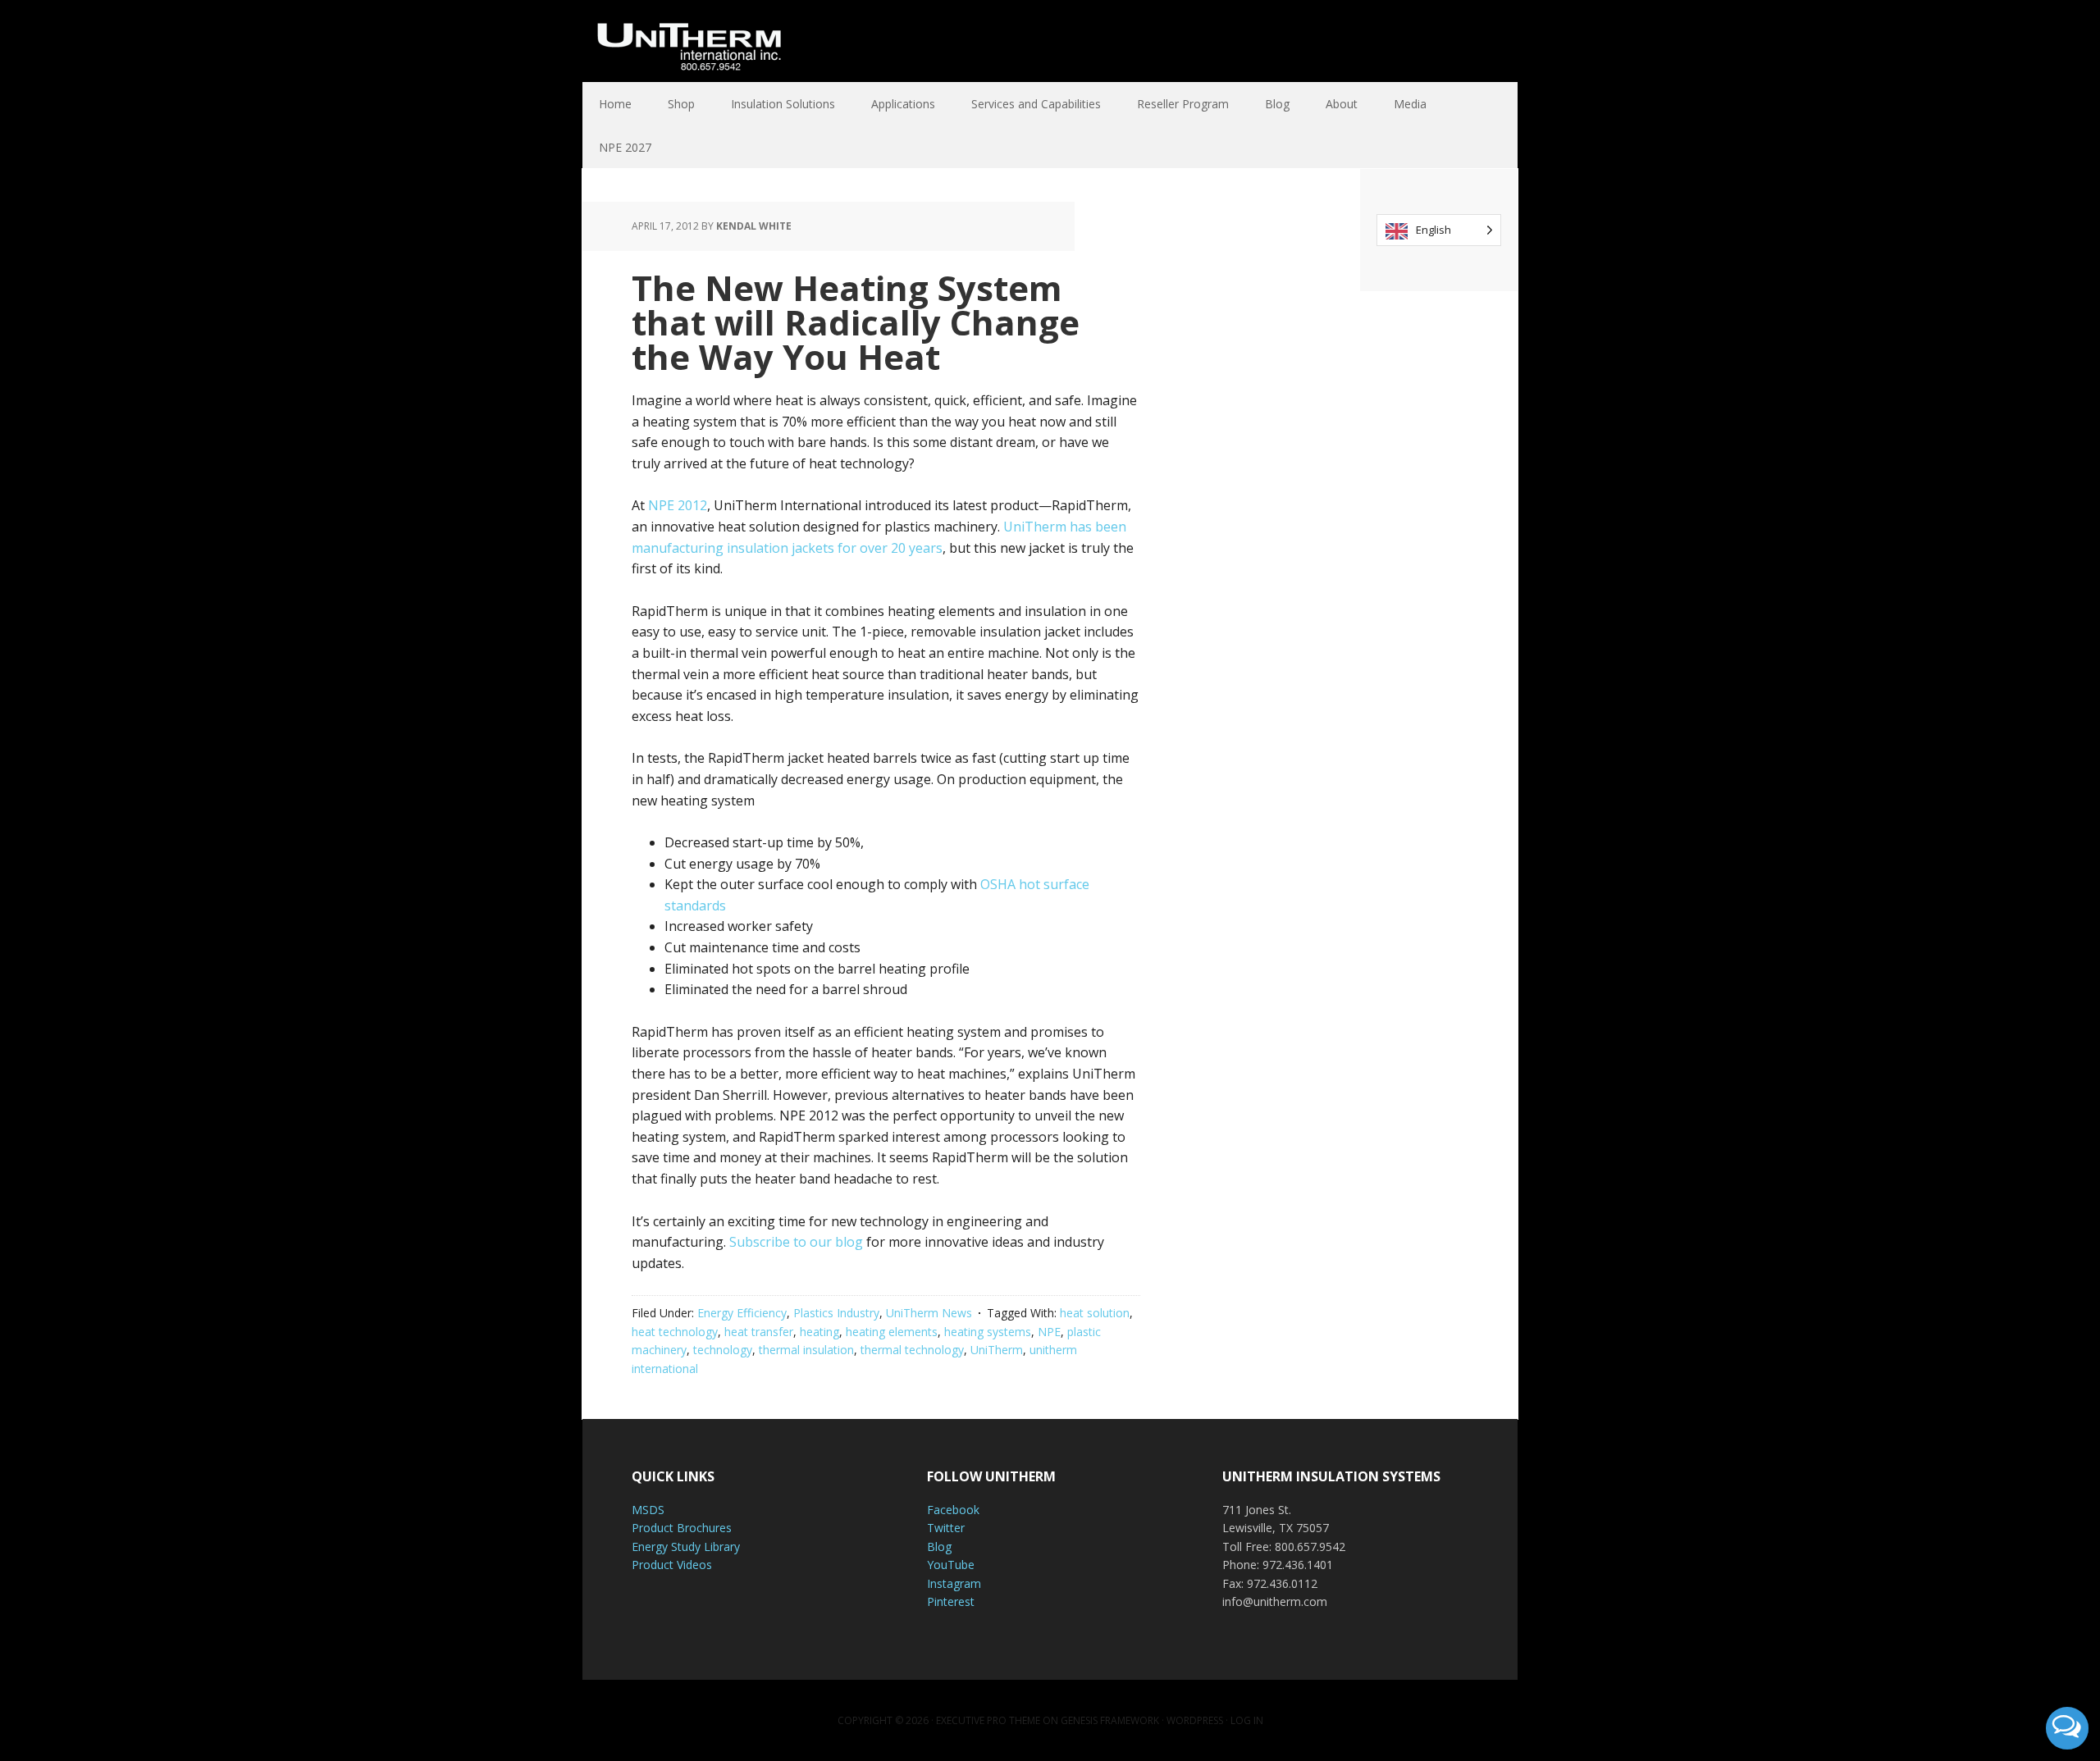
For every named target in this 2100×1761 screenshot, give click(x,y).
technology (723, 1350)
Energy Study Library (686, 1547)
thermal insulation (806, 1350)
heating (819, 1332)
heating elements (892, 1332)
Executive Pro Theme (988, 1720)
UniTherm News (929, 1313)
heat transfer (759, 1332)
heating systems (988, 1332)
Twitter (946, 1528)
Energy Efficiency (742, 1313)
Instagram (954, 1583)
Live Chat (2067, 1728)
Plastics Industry (836, 1313)
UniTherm (997, 1350)
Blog (939, 1547)
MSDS (648, 1510)
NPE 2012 (678, 505)
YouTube (951, 1565)
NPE (1049, 1332)
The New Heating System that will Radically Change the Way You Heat (856, 322)
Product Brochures (682, 1528)
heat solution (1095, 1313)
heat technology (675, 1332)
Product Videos (672, 1565)
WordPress (1195, 1720)
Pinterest (951, 1601)
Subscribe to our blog (796, 1242)
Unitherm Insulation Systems (689, 41)
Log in (1247, 1720)
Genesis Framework (1110, 1720)
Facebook (953, 1510)
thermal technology (912, 1350)
